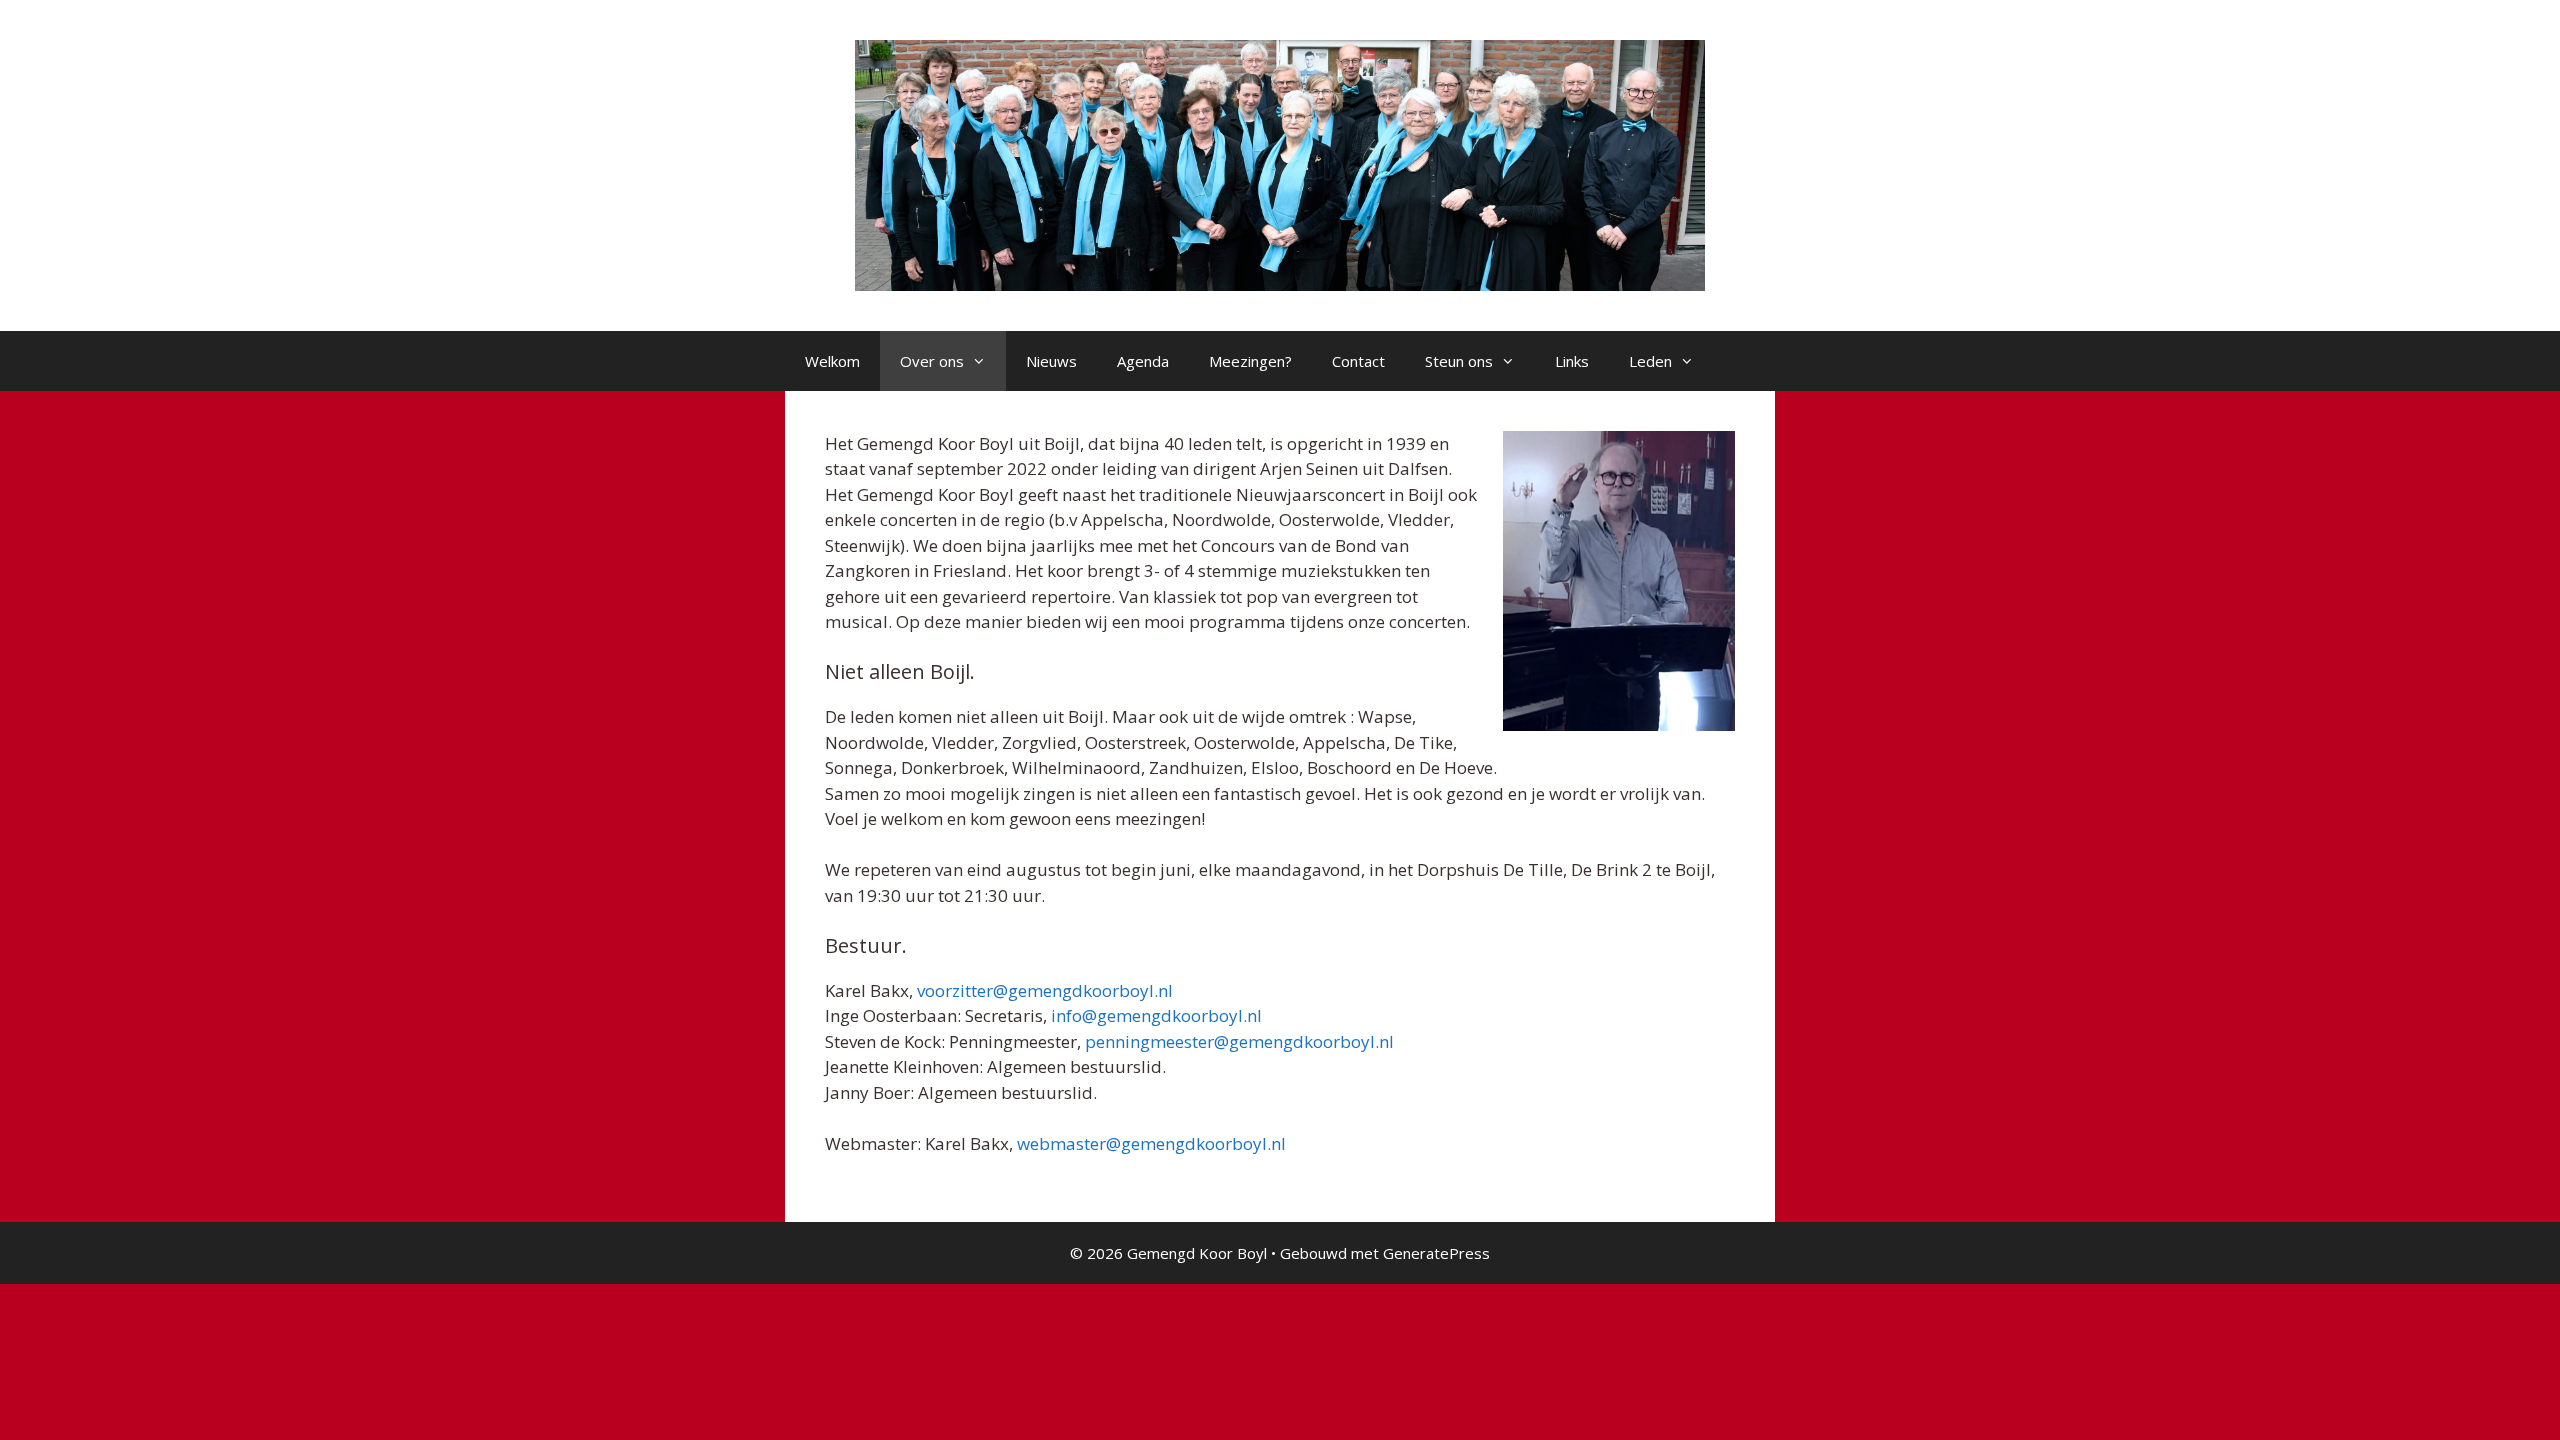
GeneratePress (1436, 1253)
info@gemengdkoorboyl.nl (1156, 1015)
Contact (1358, 361)
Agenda (1143, 361)
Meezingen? (1250, 361)
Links (1572, 361)
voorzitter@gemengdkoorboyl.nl (1045, 990)
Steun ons (1459, 361)
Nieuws (1051, 361)
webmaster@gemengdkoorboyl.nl (1151, 1143)
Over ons (932, 361)
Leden (1650, 361)
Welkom (832, 361)
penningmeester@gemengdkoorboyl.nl (1239, 1041)
